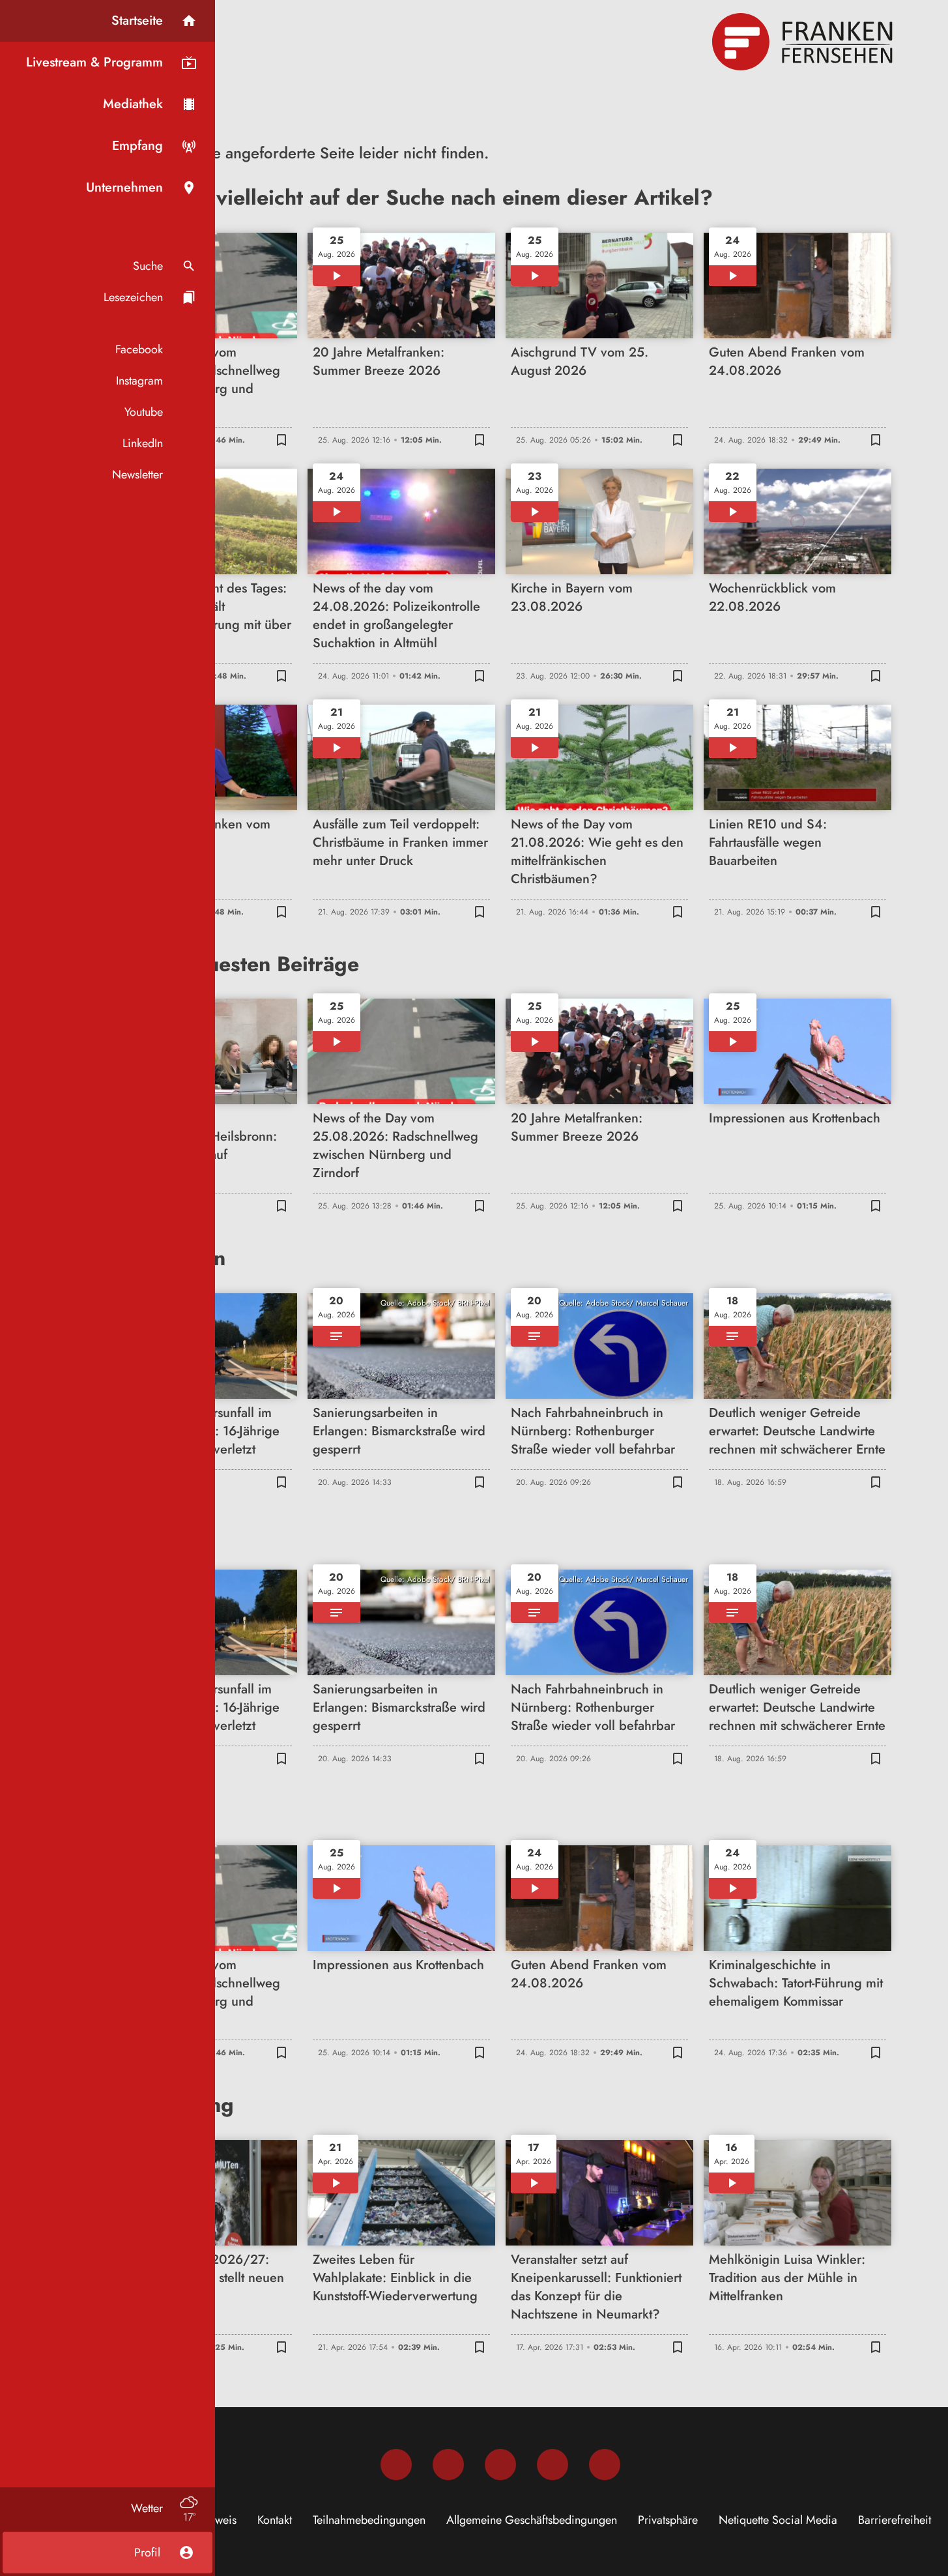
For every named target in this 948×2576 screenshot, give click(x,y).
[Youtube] (500, 2465)
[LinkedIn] (553, 2465)
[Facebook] (396, 2465)
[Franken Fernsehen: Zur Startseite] (804, 42)
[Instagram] (448, 2465)
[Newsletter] (605, 2465)
